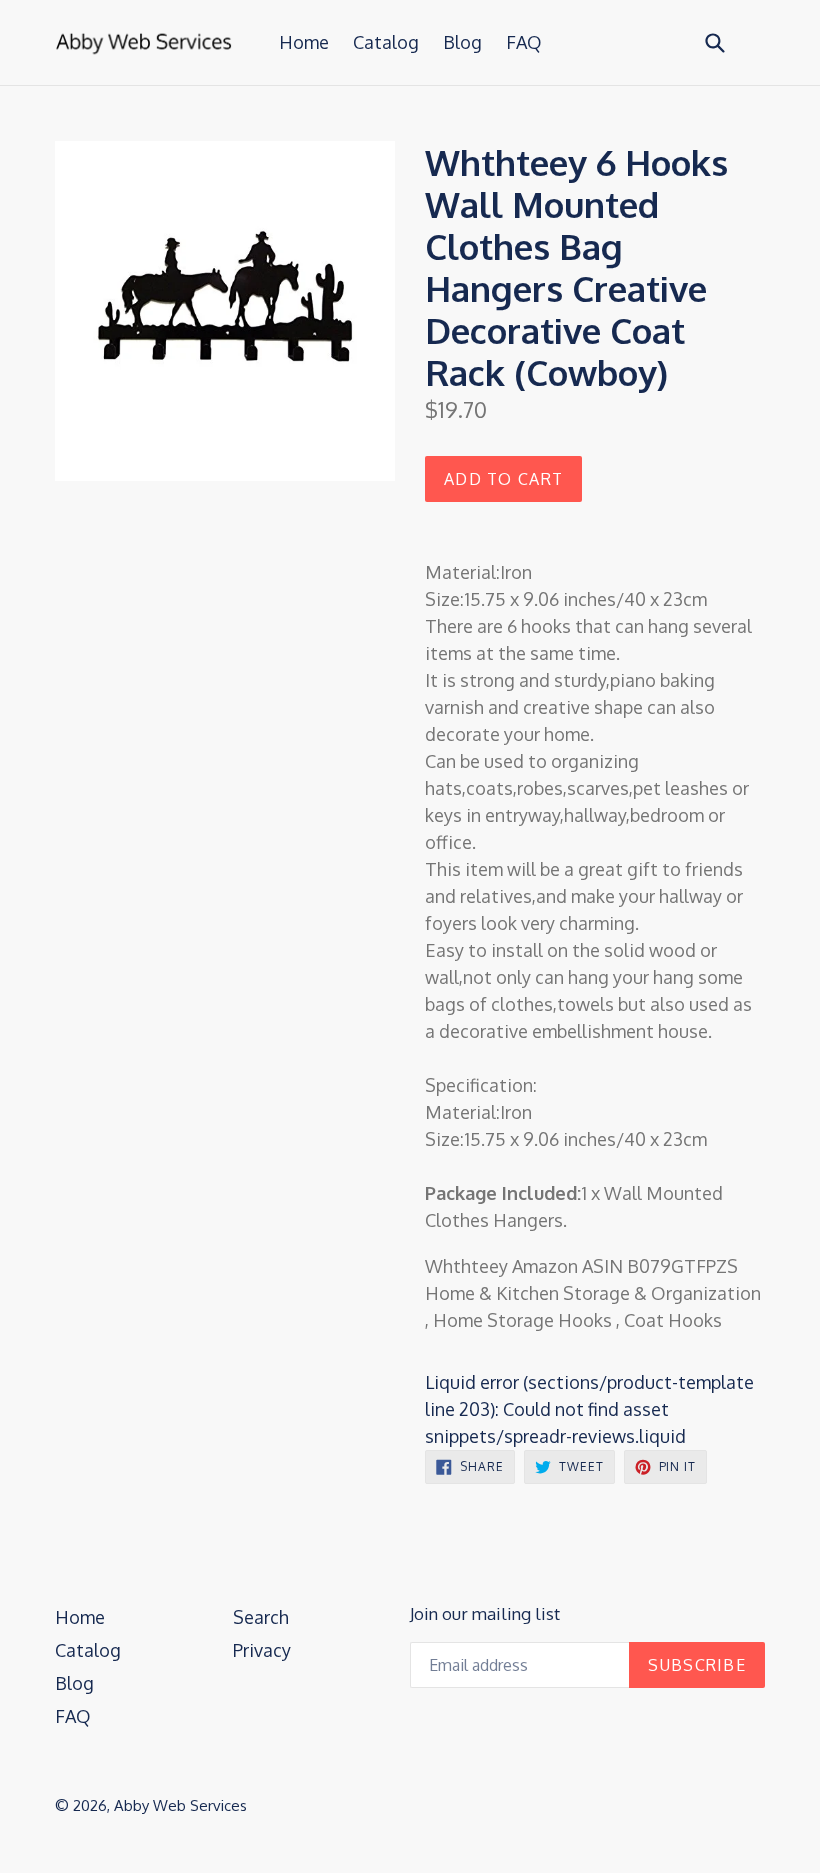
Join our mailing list (485, 1614)
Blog (462, 42)
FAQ (524, 42)
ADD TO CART (503, 479)
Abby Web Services (180, 1805)
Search (261, 1617)
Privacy (262, 1650)
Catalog (386, 42)
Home (304, 42)
